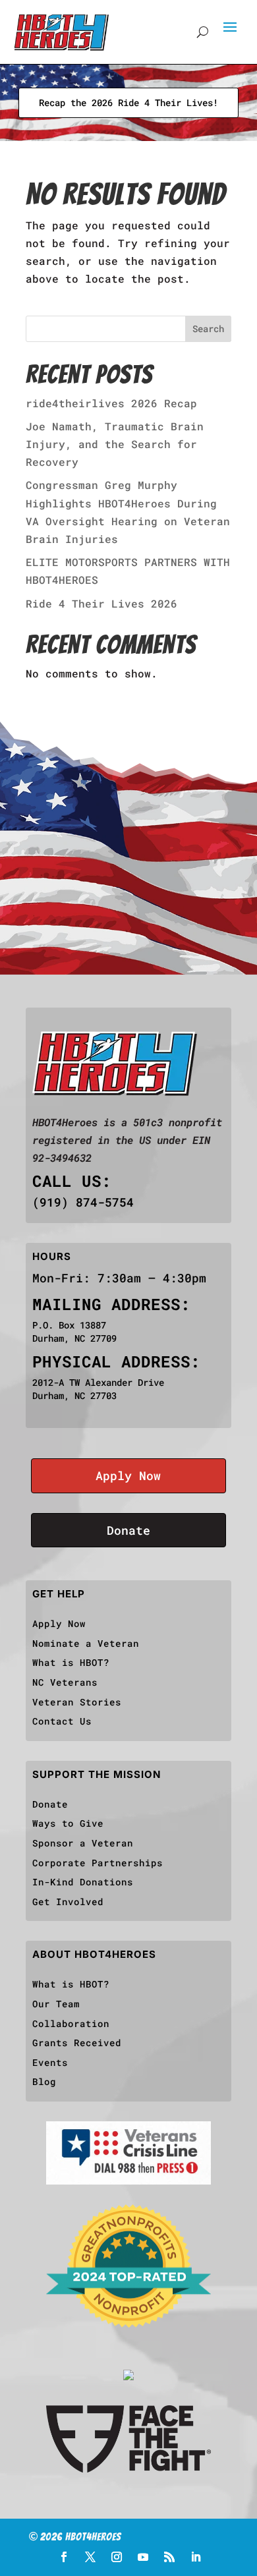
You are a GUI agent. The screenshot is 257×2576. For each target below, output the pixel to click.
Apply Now (128, 1475)
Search (208, 329)
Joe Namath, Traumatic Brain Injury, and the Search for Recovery (115, 444)
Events (50, 2062)
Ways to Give (68, 1823)
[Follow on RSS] (169, 2557)
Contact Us (62, 1721)
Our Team (56, 2004)
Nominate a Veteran (86, 1643)
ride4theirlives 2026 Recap (111, 403)
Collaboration (71, 2023)
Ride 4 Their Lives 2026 (101, 603)
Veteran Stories (77, 1702)
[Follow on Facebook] (64, 2557)
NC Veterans (65, 1682)
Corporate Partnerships (98, 1863)
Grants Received (77, 2043)
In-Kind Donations (83, 1882)
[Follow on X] (90, 2557)
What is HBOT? (71, 1662)
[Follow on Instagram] (117, 2557)
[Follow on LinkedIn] (196, 2557)
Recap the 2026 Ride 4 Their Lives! (128, 102)
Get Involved (68, 1902)
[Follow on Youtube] (143, 2557)
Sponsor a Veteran (83, 1843)
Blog (44, 2081)
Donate (128, 1530)
